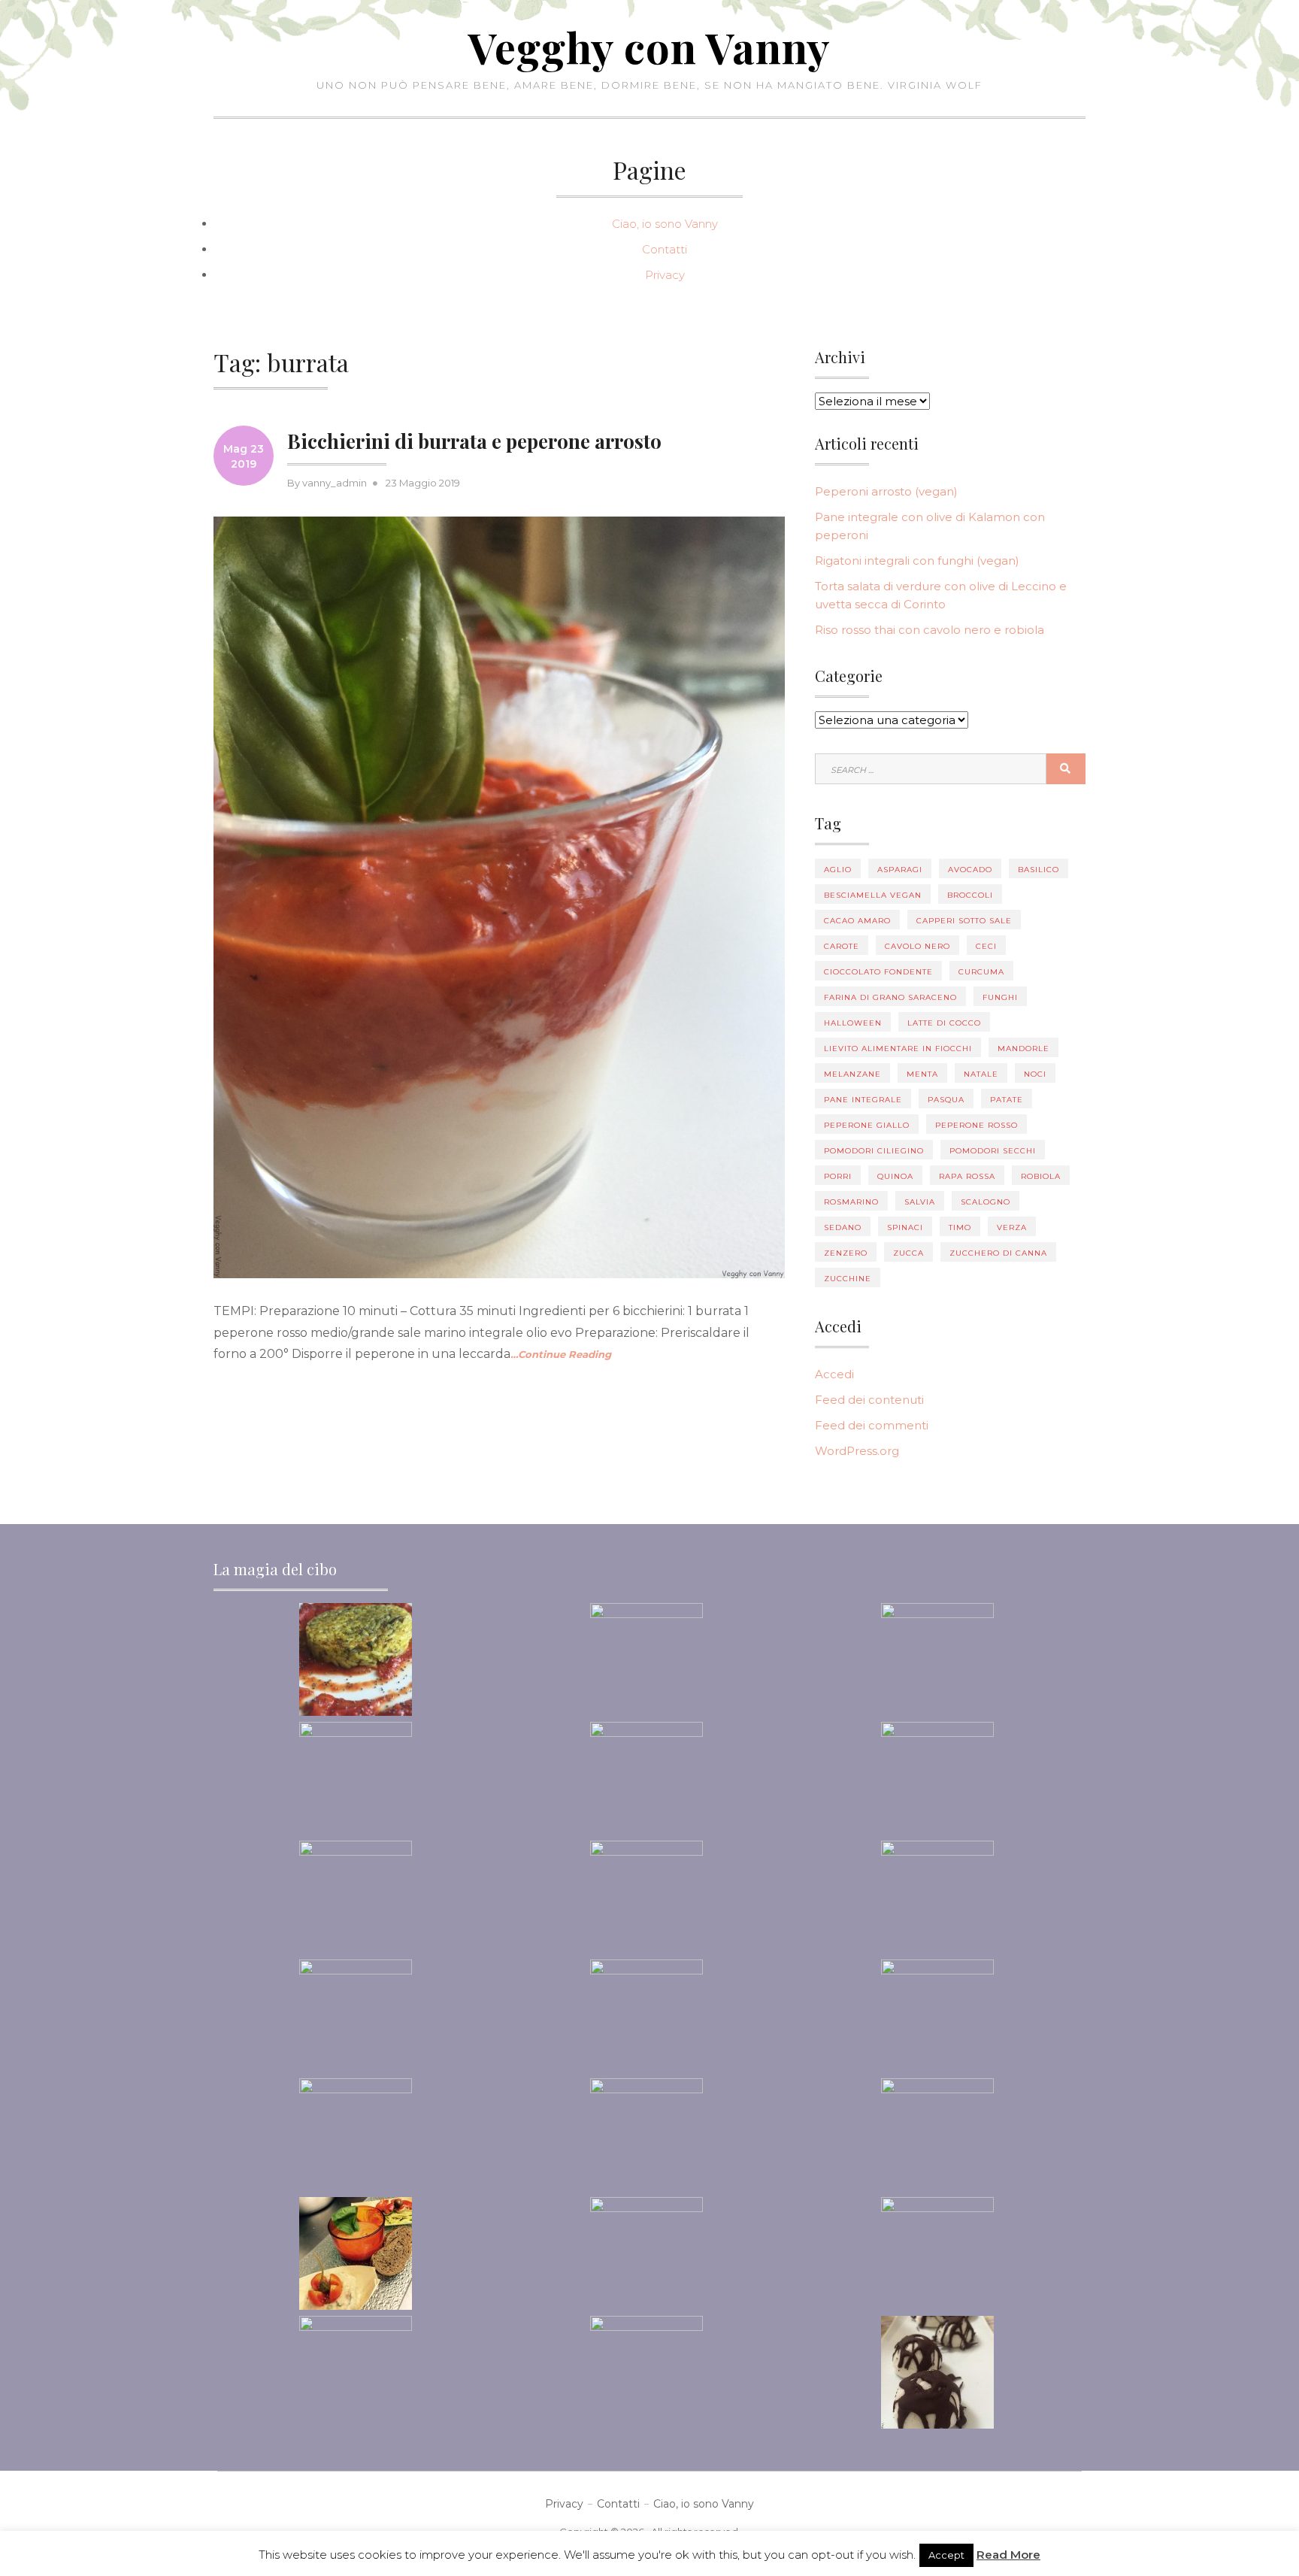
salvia (920, 1202)
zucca (908, 1253)
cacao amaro (857, 921)
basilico (1039, 870)
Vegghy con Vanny (649, 47)
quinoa (895, 1176)
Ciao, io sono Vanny (665, 224)
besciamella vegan (873, 895)
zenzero (846, 1253)
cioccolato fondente (878, 972)
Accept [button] (946, 2555)
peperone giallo (867, 1125)
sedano (843, 1227)
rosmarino (851, 1202)
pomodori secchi (993, 1151)
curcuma (981, 972)
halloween (853, 1023)
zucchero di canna (998, 1253)
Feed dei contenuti (869, 1400)
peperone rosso (977, 1125)
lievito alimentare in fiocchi (898, 1049)
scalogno (986, 1202)
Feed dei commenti (872, 1425)
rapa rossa (967, 1176)
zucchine (848, 1279)
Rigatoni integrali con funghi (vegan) (917, 561)
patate (1007, 1100)
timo (960, 1227)
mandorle (1023, 1049)
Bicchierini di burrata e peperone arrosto (474, 441)
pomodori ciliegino (874, 1151)
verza (1012, 1227)
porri (838, 1176)
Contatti (665, 249)
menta (922, 1074)
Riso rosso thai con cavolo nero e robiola (930, 630)
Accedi (834, 1374)
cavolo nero (917, 946)
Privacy (665, 275)
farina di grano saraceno (890, 997)
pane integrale (863, 1100)
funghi (1000, 997)
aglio (838, 870)
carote (842, 946)
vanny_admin (335, 483)
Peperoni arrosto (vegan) (886, 491)
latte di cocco (944, 1023)
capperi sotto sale (964, 921)
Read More (1008, 2555)
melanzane (852, 1074)
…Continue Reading (561, 1354)
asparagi (900, 870)
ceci (986, 946)
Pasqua (946, 1100)
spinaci (905, 1227)
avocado (970, 870)
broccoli (970, 895)
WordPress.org (857, 1451)
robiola (1041, 1176)
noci (1035, 1074)
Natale (981, 1074)
